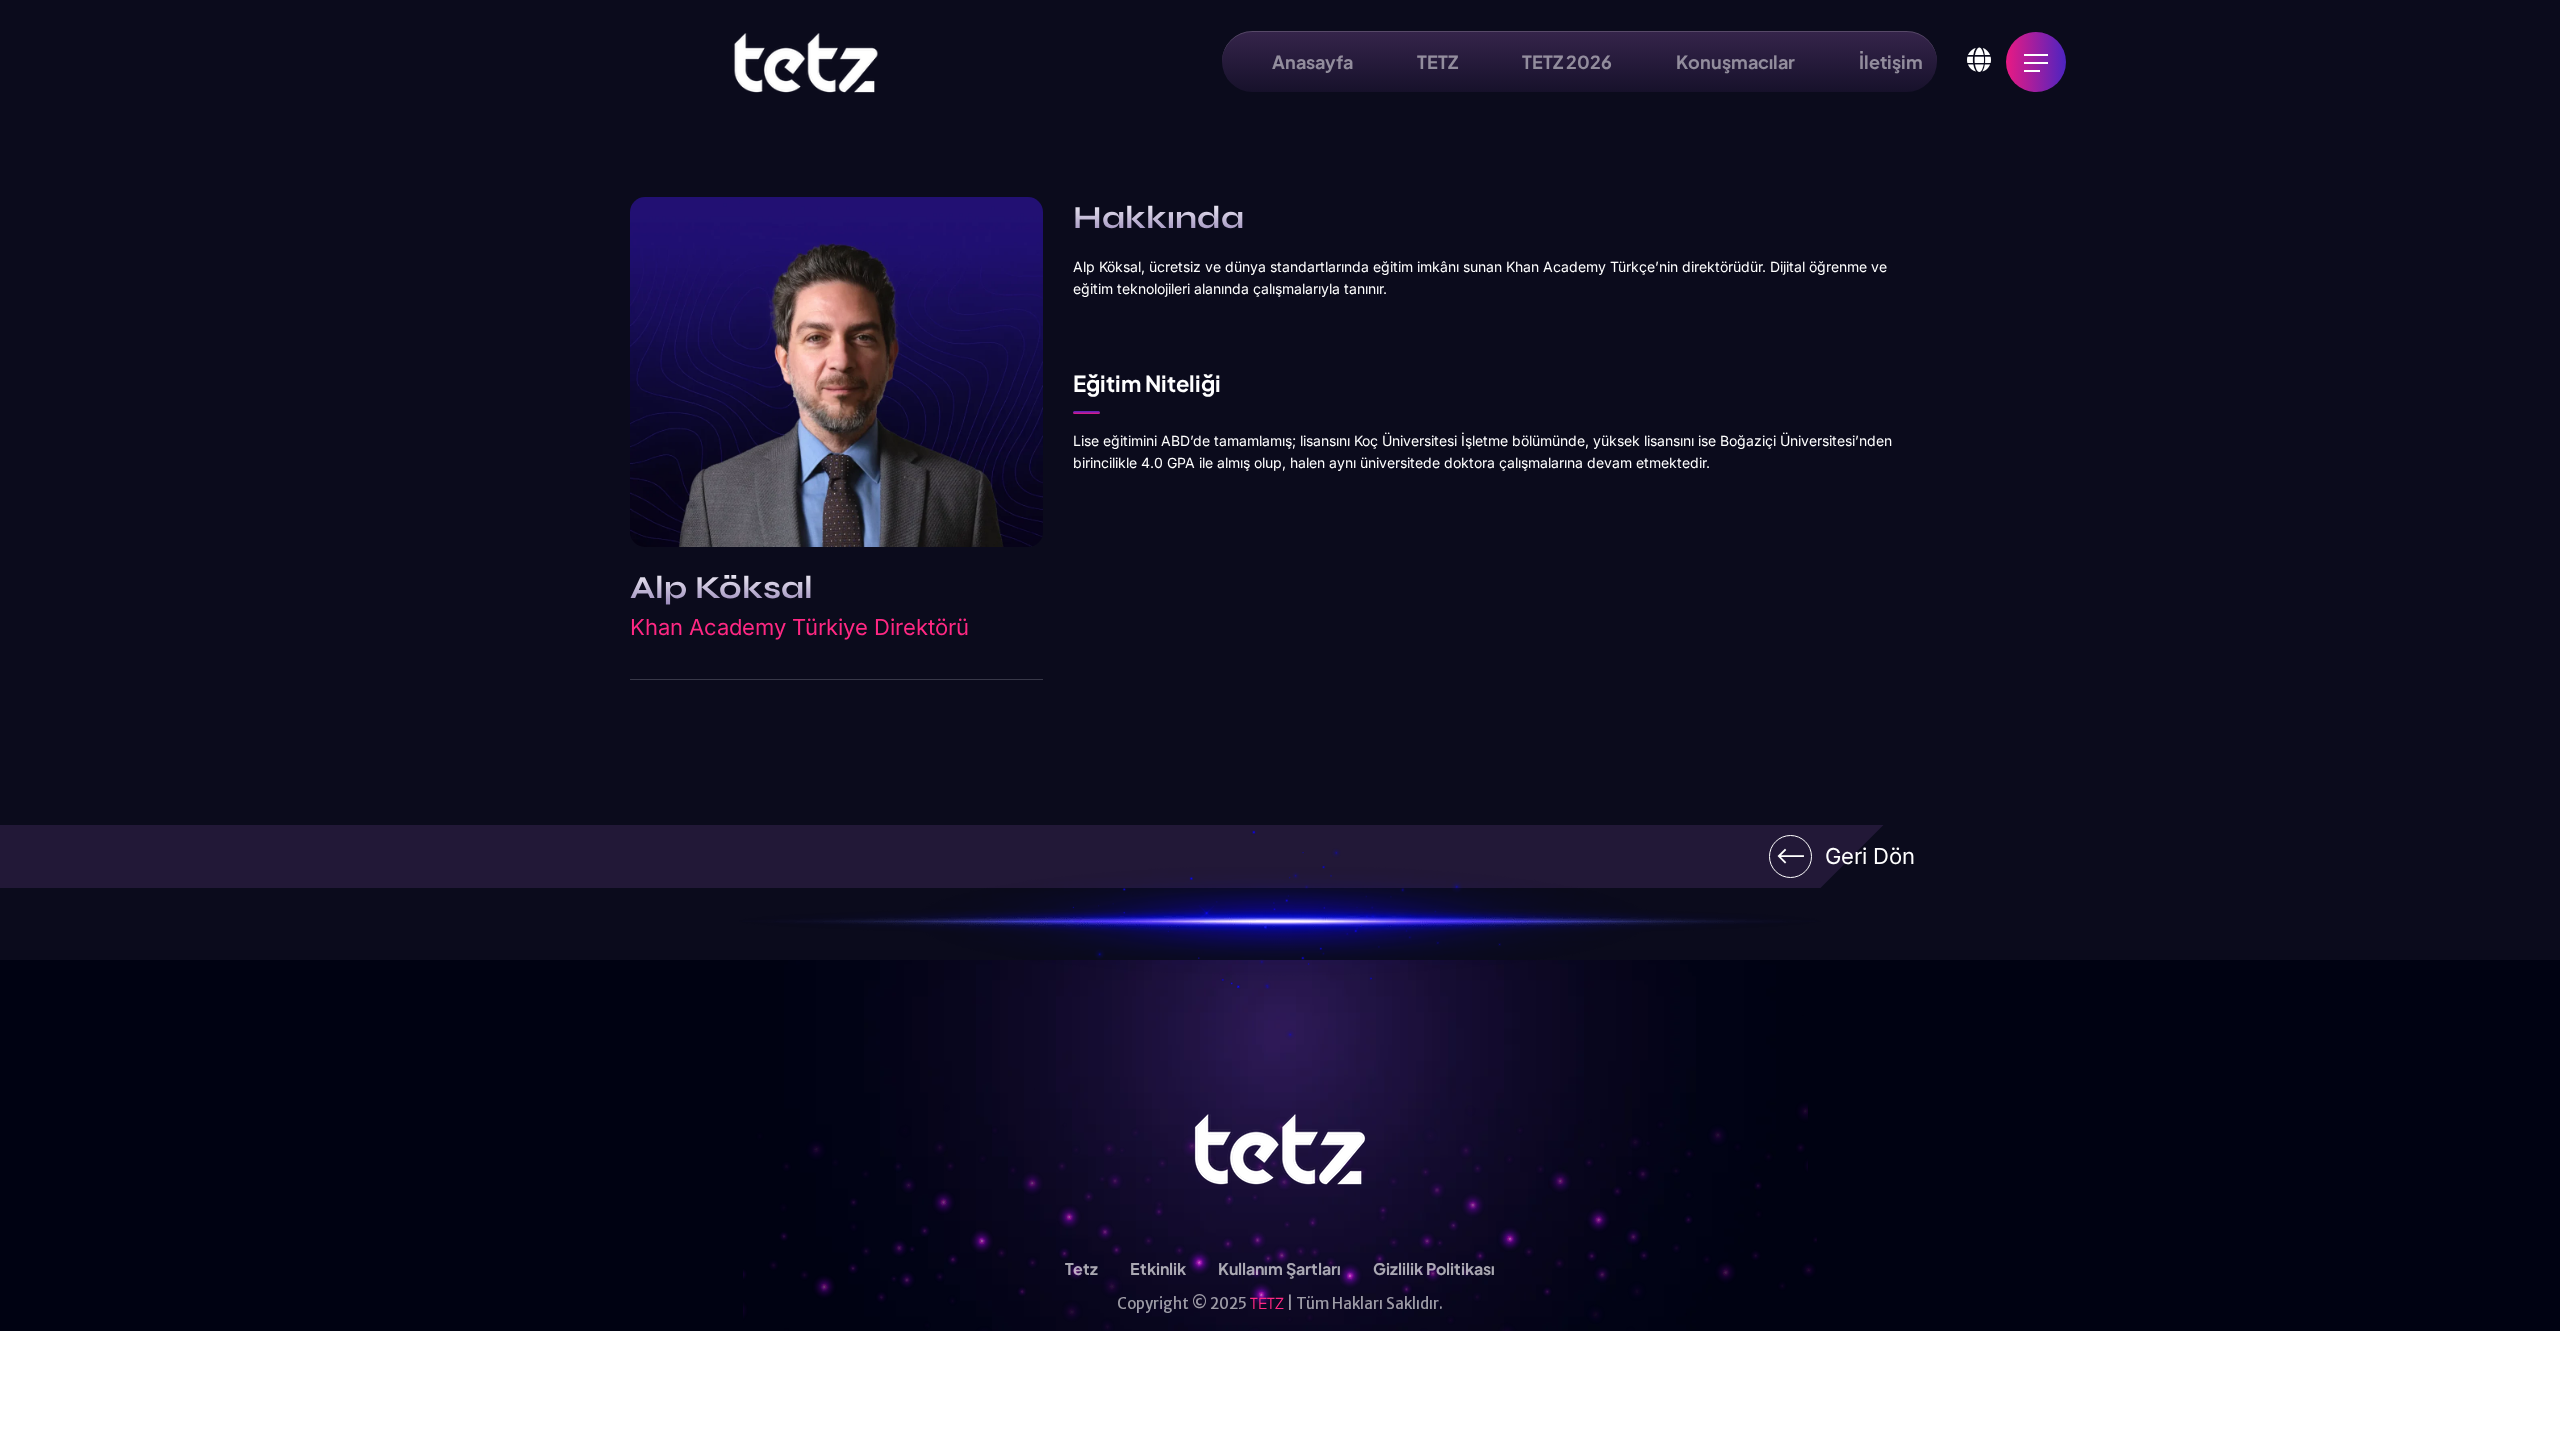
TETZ (1267, 1302)
